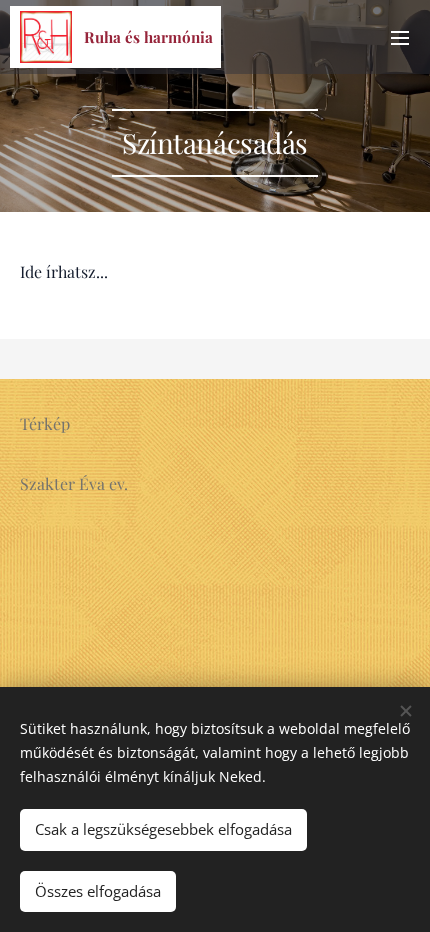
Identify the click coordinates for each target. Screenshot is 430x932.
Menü (400, 37)
